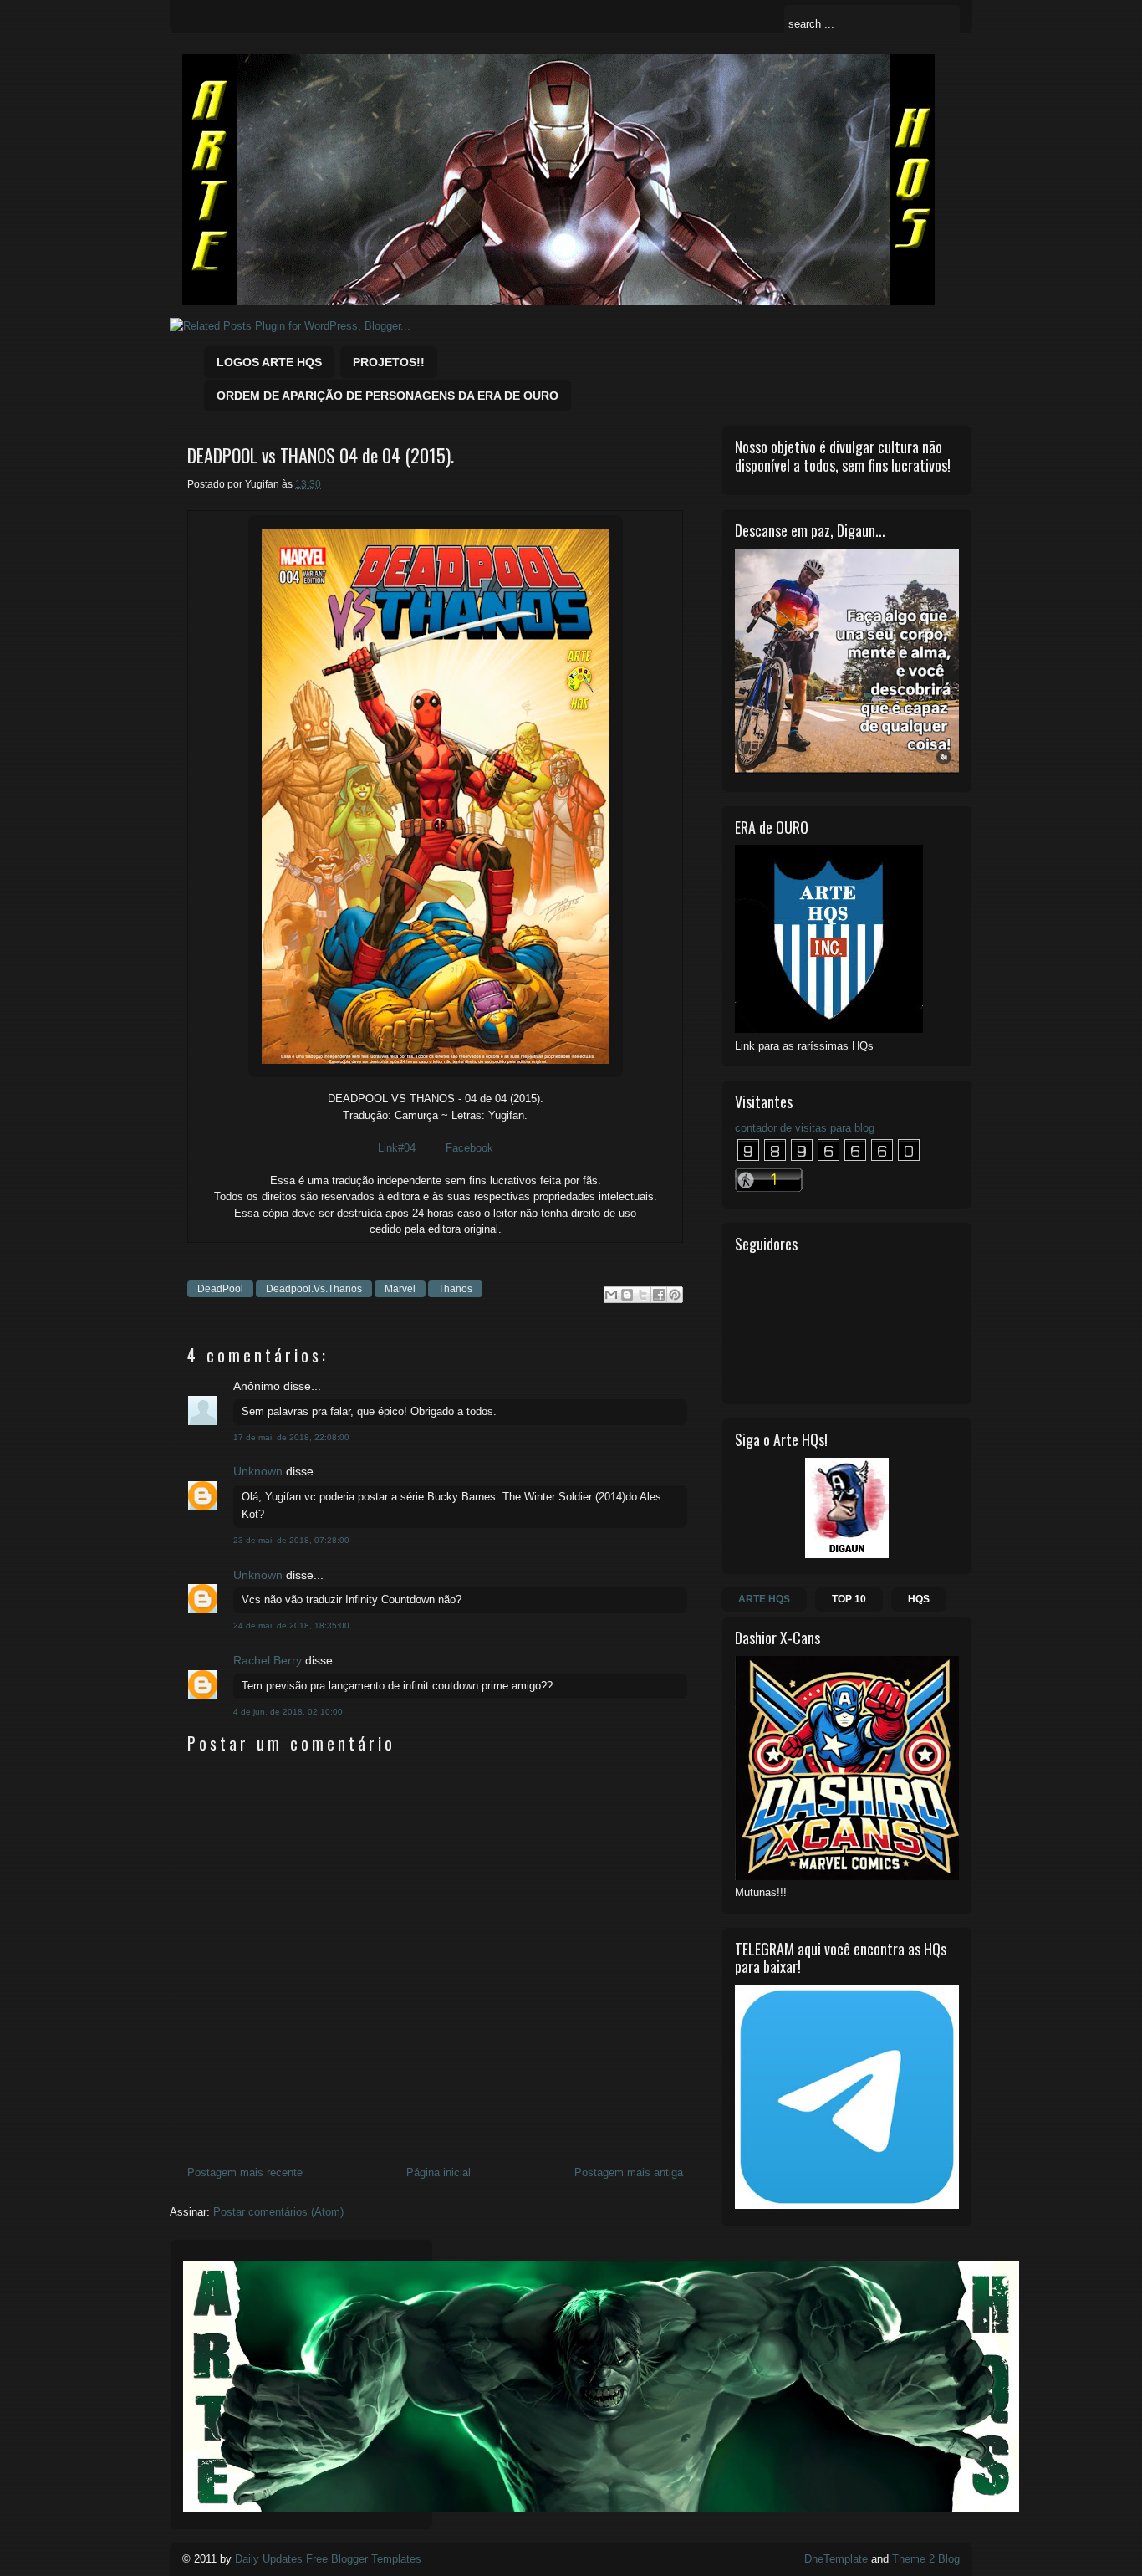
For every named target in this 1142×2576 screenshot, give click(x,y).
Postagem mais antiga (629, 2172)
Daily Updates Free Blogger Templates (328, 2559)
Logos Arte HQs (269, 362)
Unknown (258, 1471)
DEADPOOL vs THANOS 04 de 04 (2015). (321, 455)
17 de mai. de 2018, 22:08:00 (291, 1437)
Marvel (400, 1289)
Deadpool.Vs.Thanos (314, 1289)
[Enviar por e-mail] (611, 1295)
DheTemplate (836, 2559)
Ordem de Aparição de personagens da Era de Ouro (387, 396)
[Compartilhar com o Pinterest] (675, 1295)
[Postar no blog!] (627, 1295)
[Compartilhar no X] (643, 1295)
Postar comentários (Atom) (278, 2212)
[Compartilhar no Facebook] (659, 1295)
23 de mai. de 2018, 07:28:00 (291, 1540)
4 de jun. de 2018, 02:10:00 (288, 1712)
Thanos (455, 1289)
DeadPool (220, 1289)
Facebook (469, 1148)
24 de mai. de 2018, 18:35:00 (291, 1625)
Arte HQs (764, 1599)
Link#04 (397, 1148)
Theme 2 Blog (926, 2559)
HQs (919, 1599)
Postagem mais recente (245, 2172)
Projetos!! (389, 362)
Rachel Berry (268, 1660)
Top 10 (849, 1599)
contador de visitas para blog (805, 1128)
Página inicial (438, 2172)
